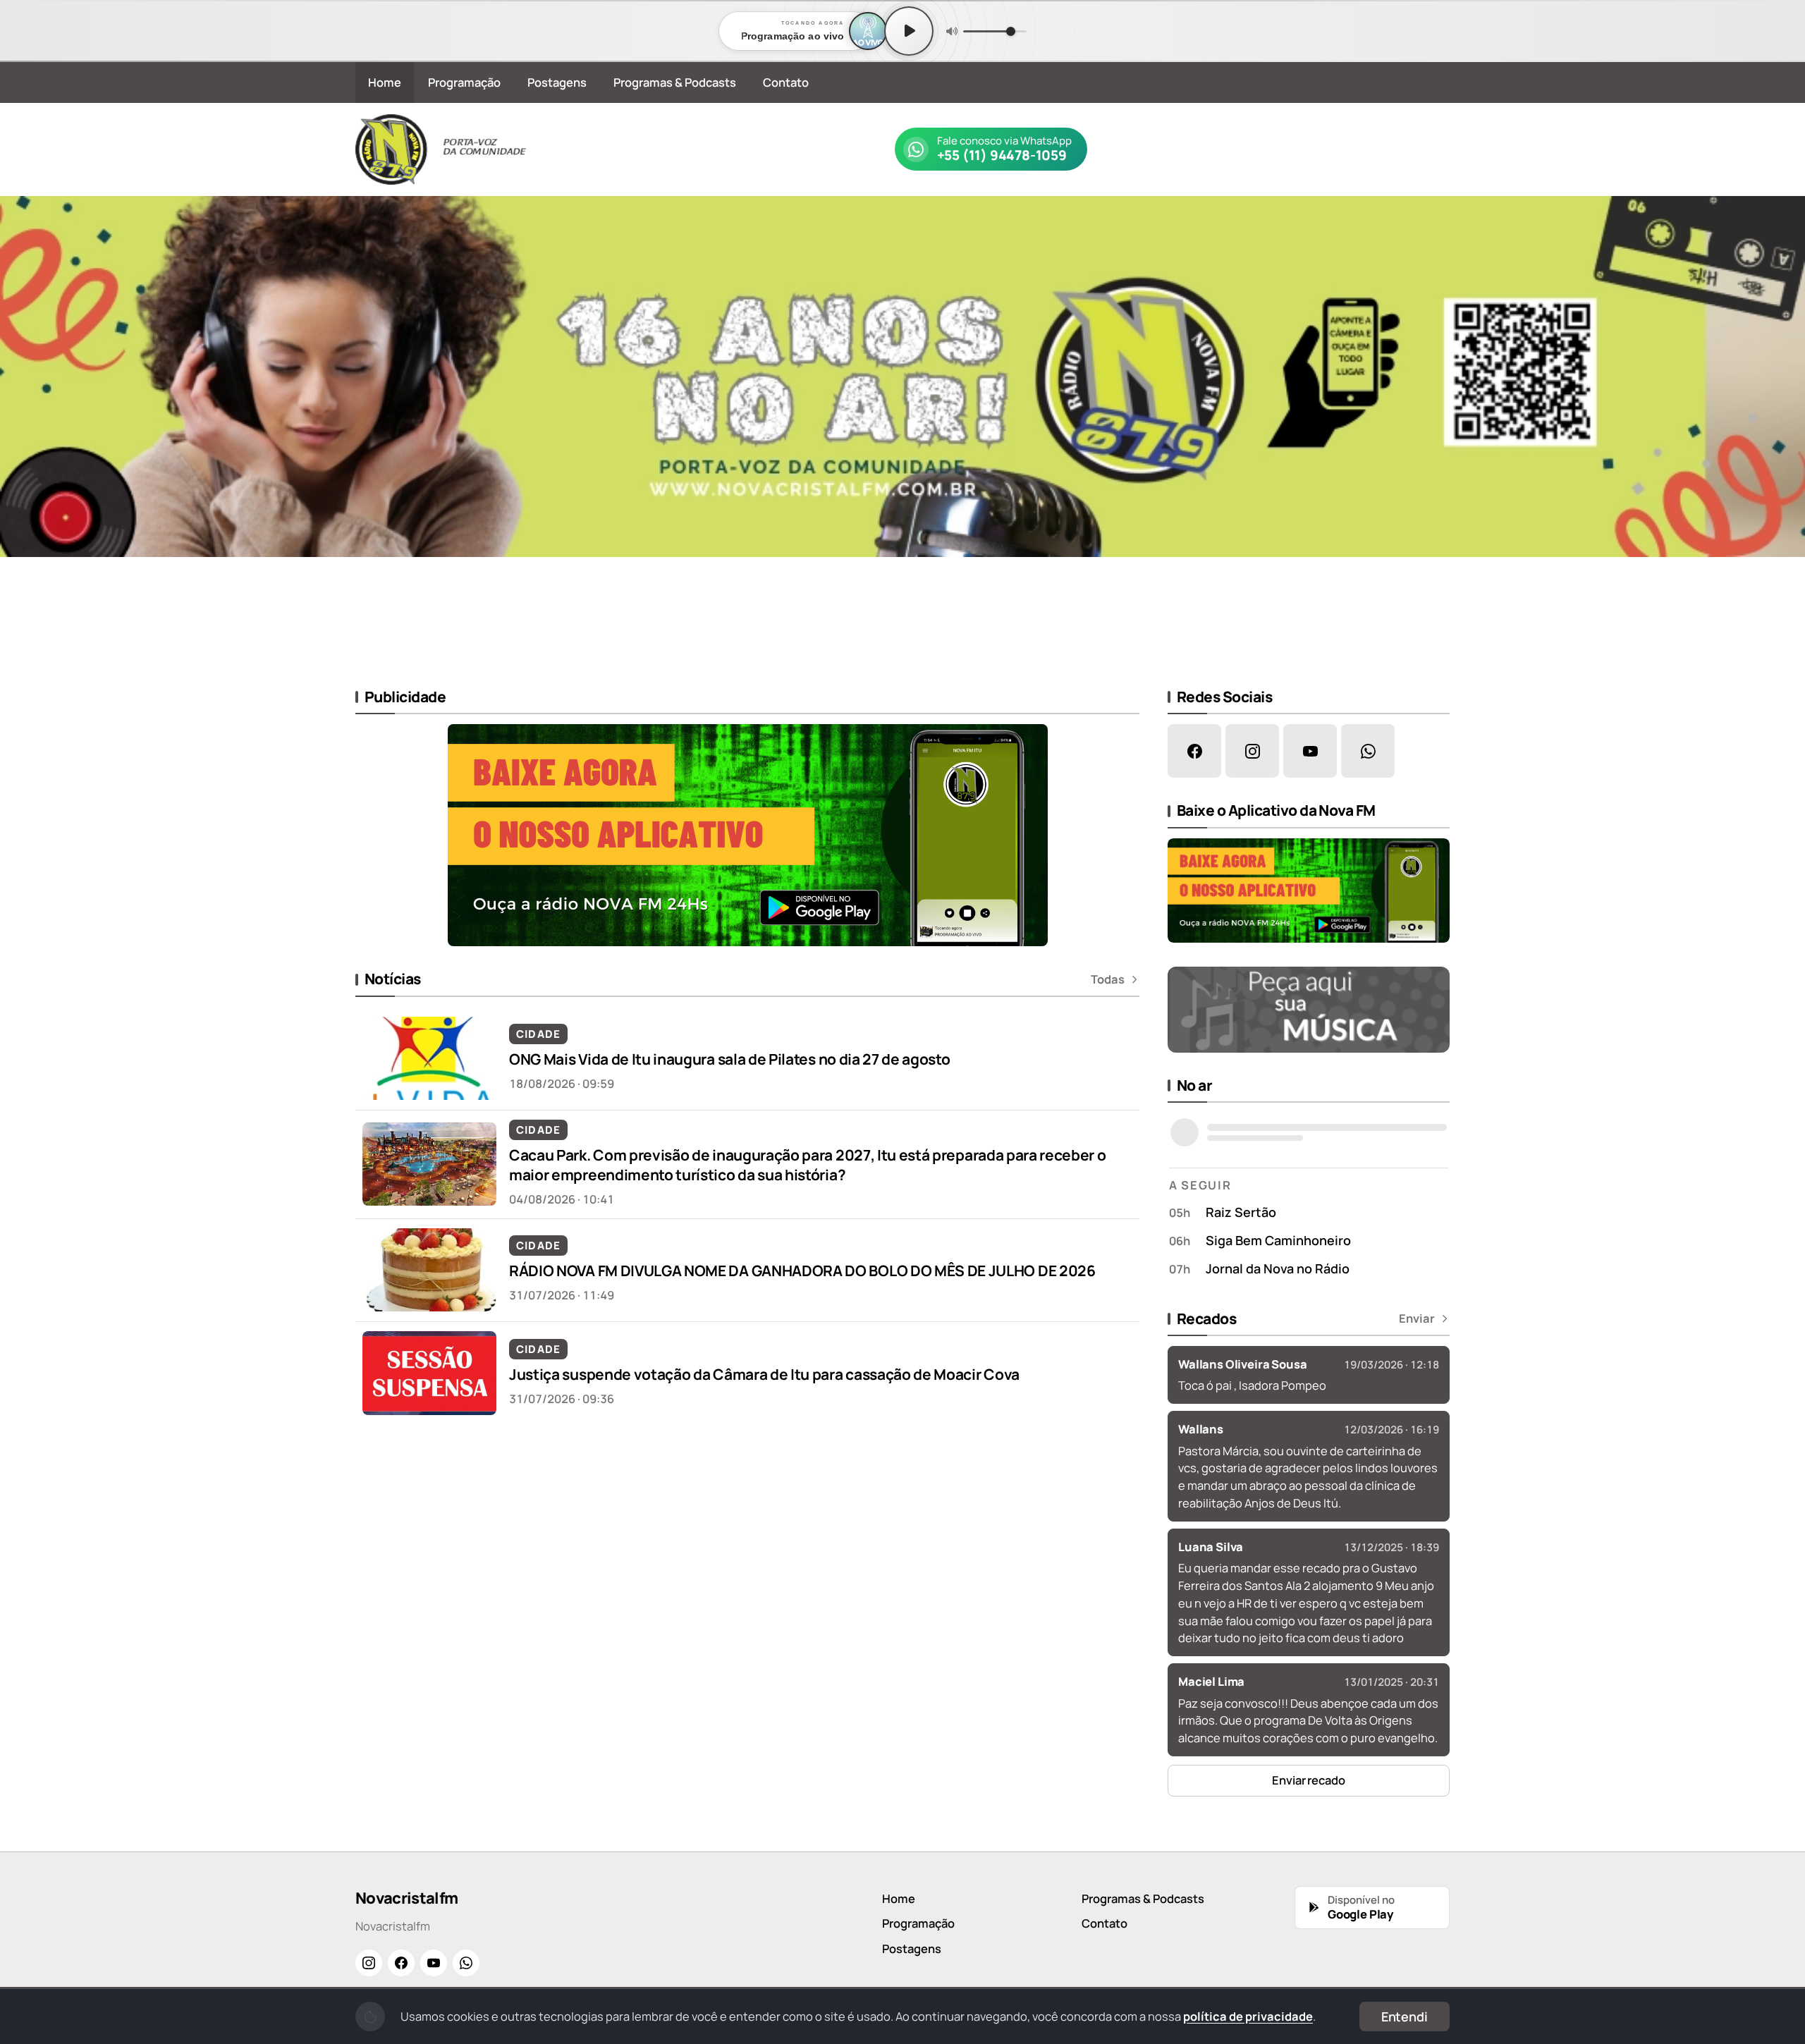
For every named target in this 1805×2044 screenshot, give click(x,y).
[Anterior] (20, 431)
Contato (786, 82)
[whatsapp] (1368, 751)
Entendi (1405, 2017)
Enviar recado (1309, 1780)
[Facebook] (401, 1963)
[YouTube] (434, 1963)
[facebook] (1194, 751)
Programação (464, 82)
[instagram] (1252, 751)
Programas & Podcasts (675, 82)
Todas (1108, 979)
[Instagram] (369, 1963)
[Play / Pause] (909, 31)
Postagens (557, 82)
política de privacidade (1248, 2016)
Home (385, 82)
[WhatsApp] (466, 1963)
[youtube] (1310, 751)
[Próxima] (1785, 431)
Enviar (1417, 1318)
